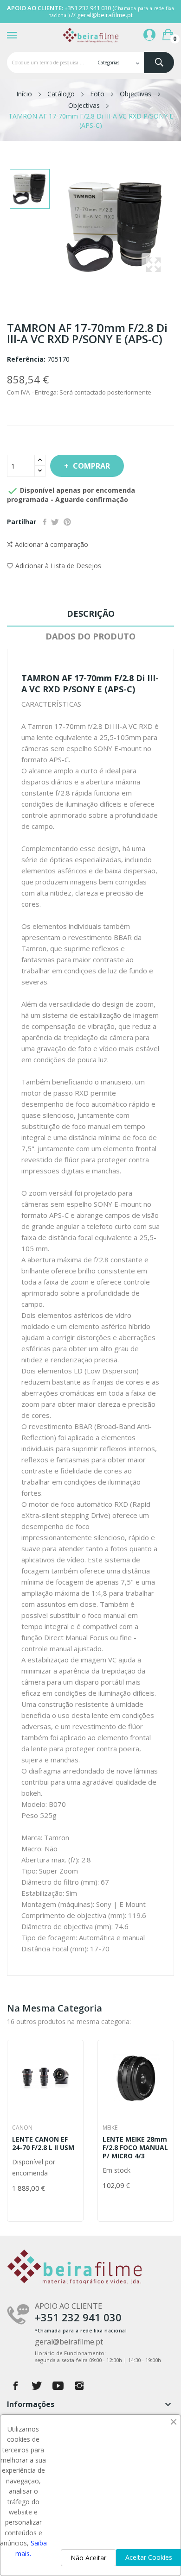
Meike (110, 2128)
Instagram (79, 2386)
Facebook (15, 2386)
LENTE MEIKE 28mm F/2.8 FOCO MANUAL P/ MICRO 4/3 (135, 2148)
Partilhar (45, 522)
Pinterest (67, 522)
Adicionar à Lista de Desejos (58, 566)
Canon (22, 2128)
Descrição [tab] (91, 614)
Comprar (91, 466)
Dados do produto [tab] (90, 636)
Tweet (55, 522)
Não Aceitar (88, 2558)
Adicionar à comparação (52, 544)
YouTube (58, 2386)
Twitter (37, 2386)
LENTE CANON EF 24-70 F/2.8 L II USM (43, 2144)
